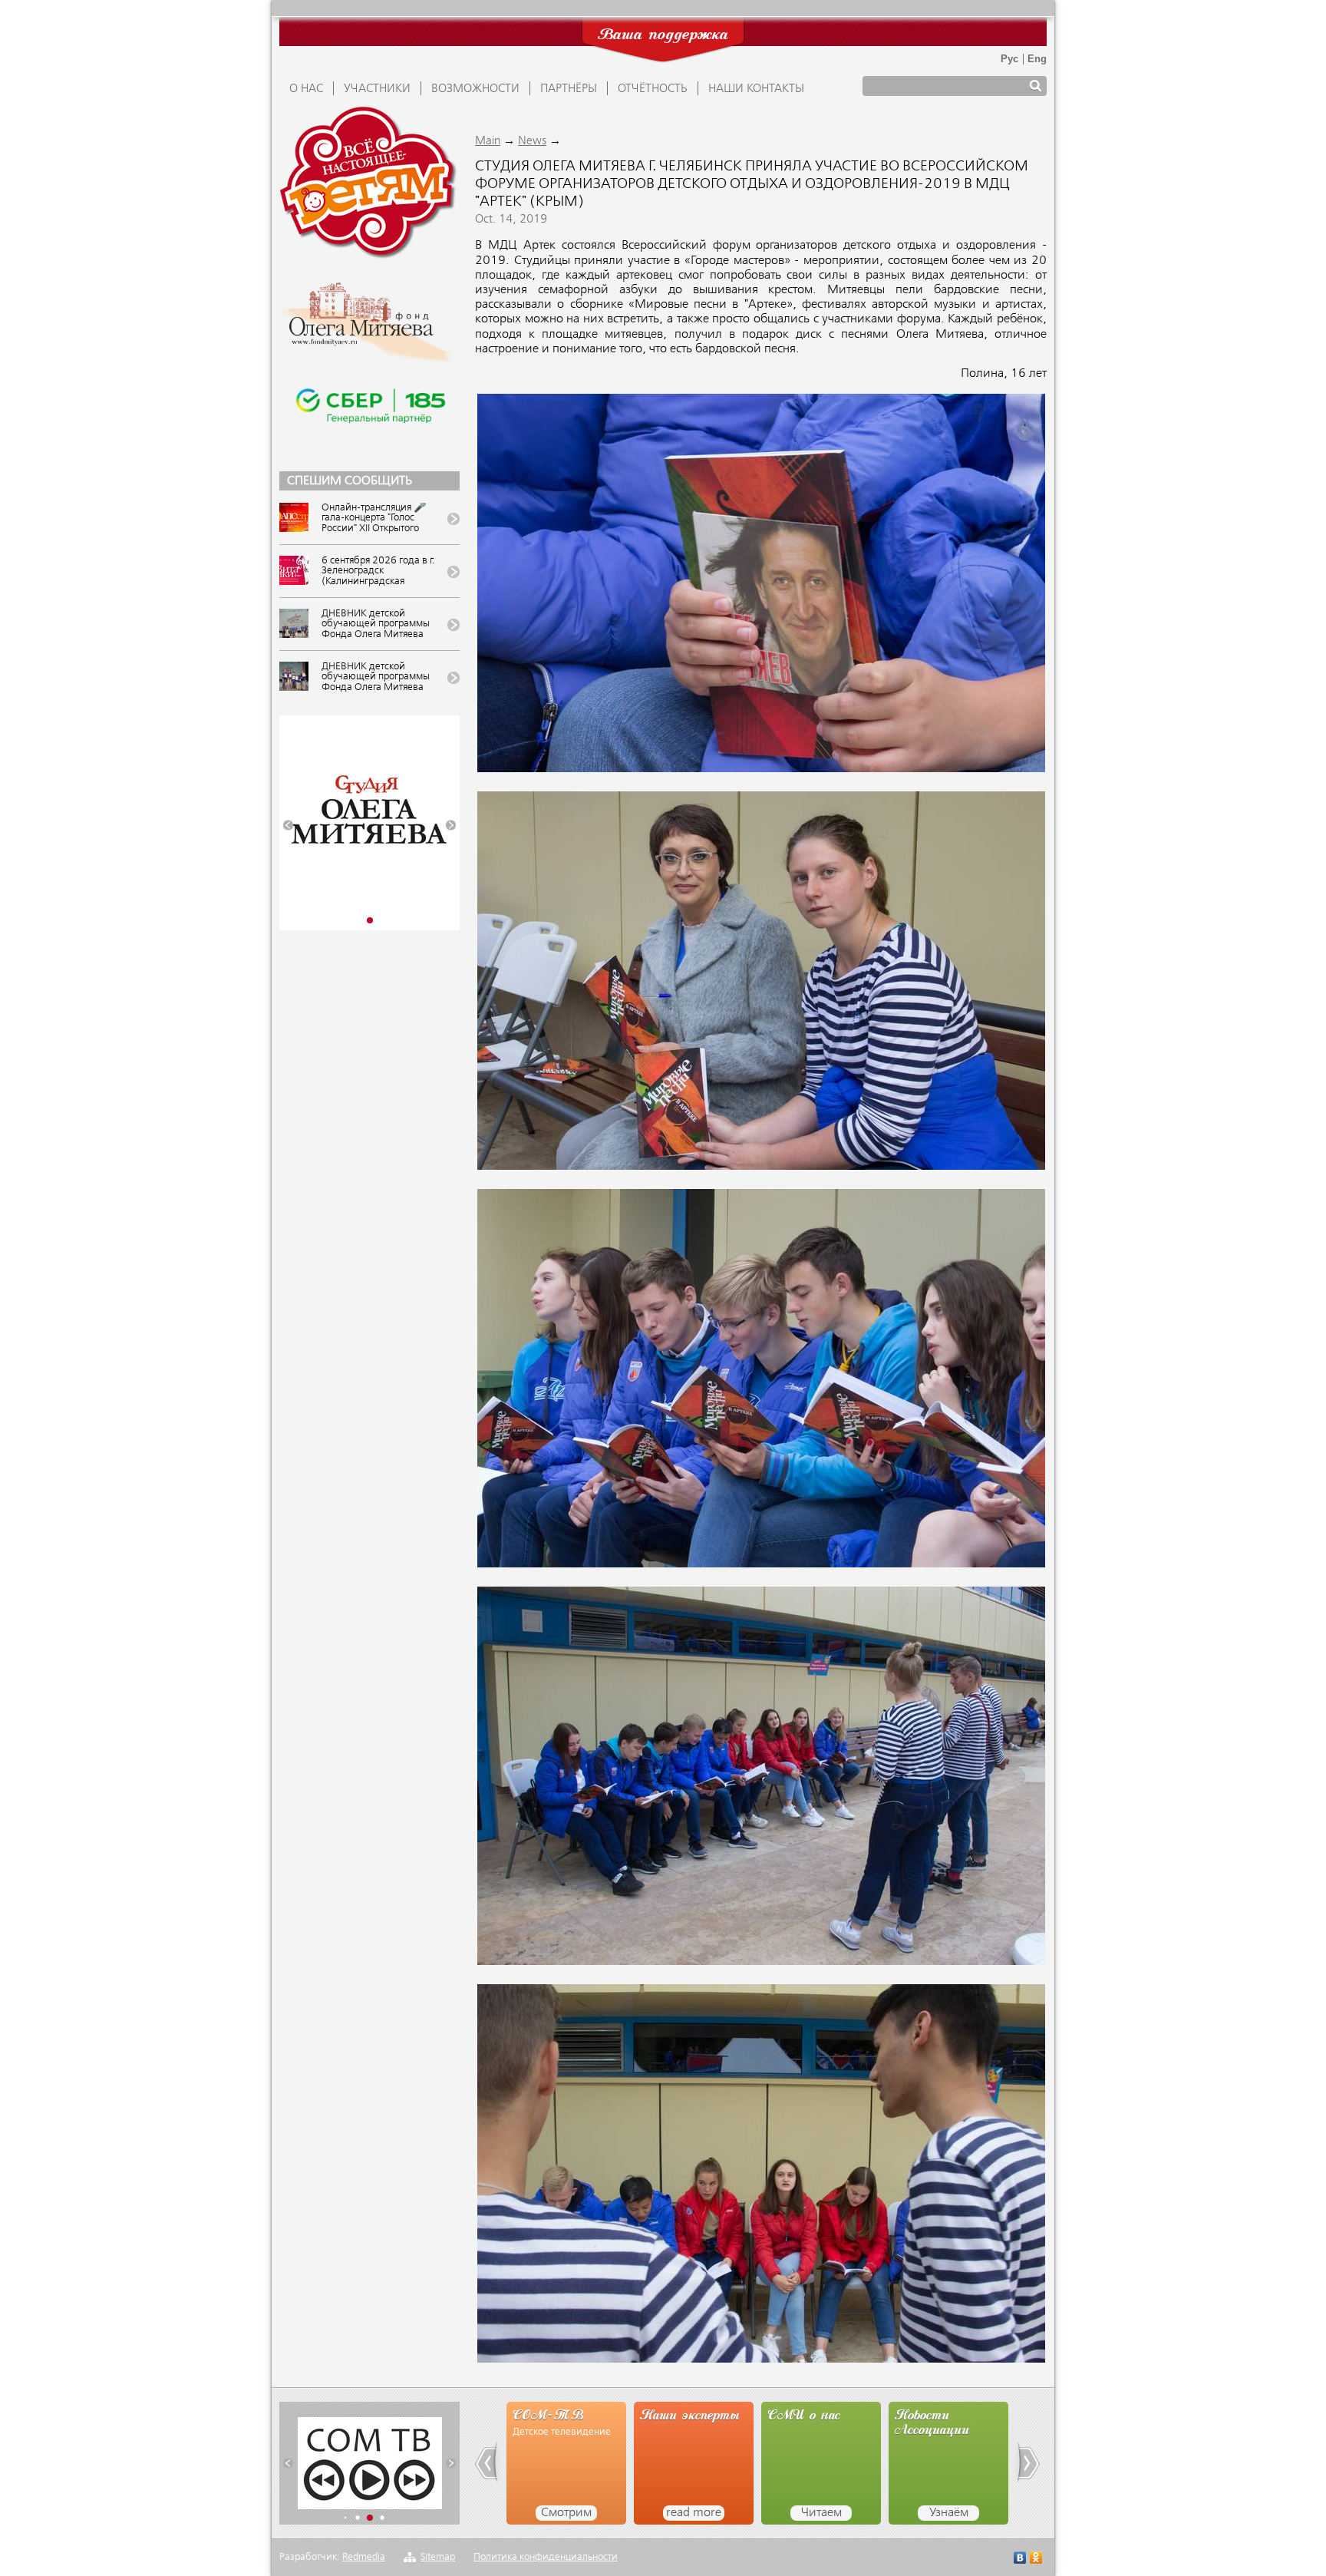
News (532, 141)
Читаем (694, 2513)
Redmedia (364, 2557)
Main (488, 141)
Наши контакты (756, 89)
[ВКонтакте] (1020, 2559)
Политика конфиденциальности (546, 2557)
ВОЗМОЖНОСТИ (475, 89)
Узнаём (821, 2513)
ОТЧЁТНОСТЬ (653, 89)
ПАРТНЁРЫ (569, 89)
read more (566, 2513)
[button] (288, 826)
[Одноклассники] (1036, 2559)
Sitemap (438, 2557)
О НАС (306, 89)
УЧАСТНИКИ (377, 89)
